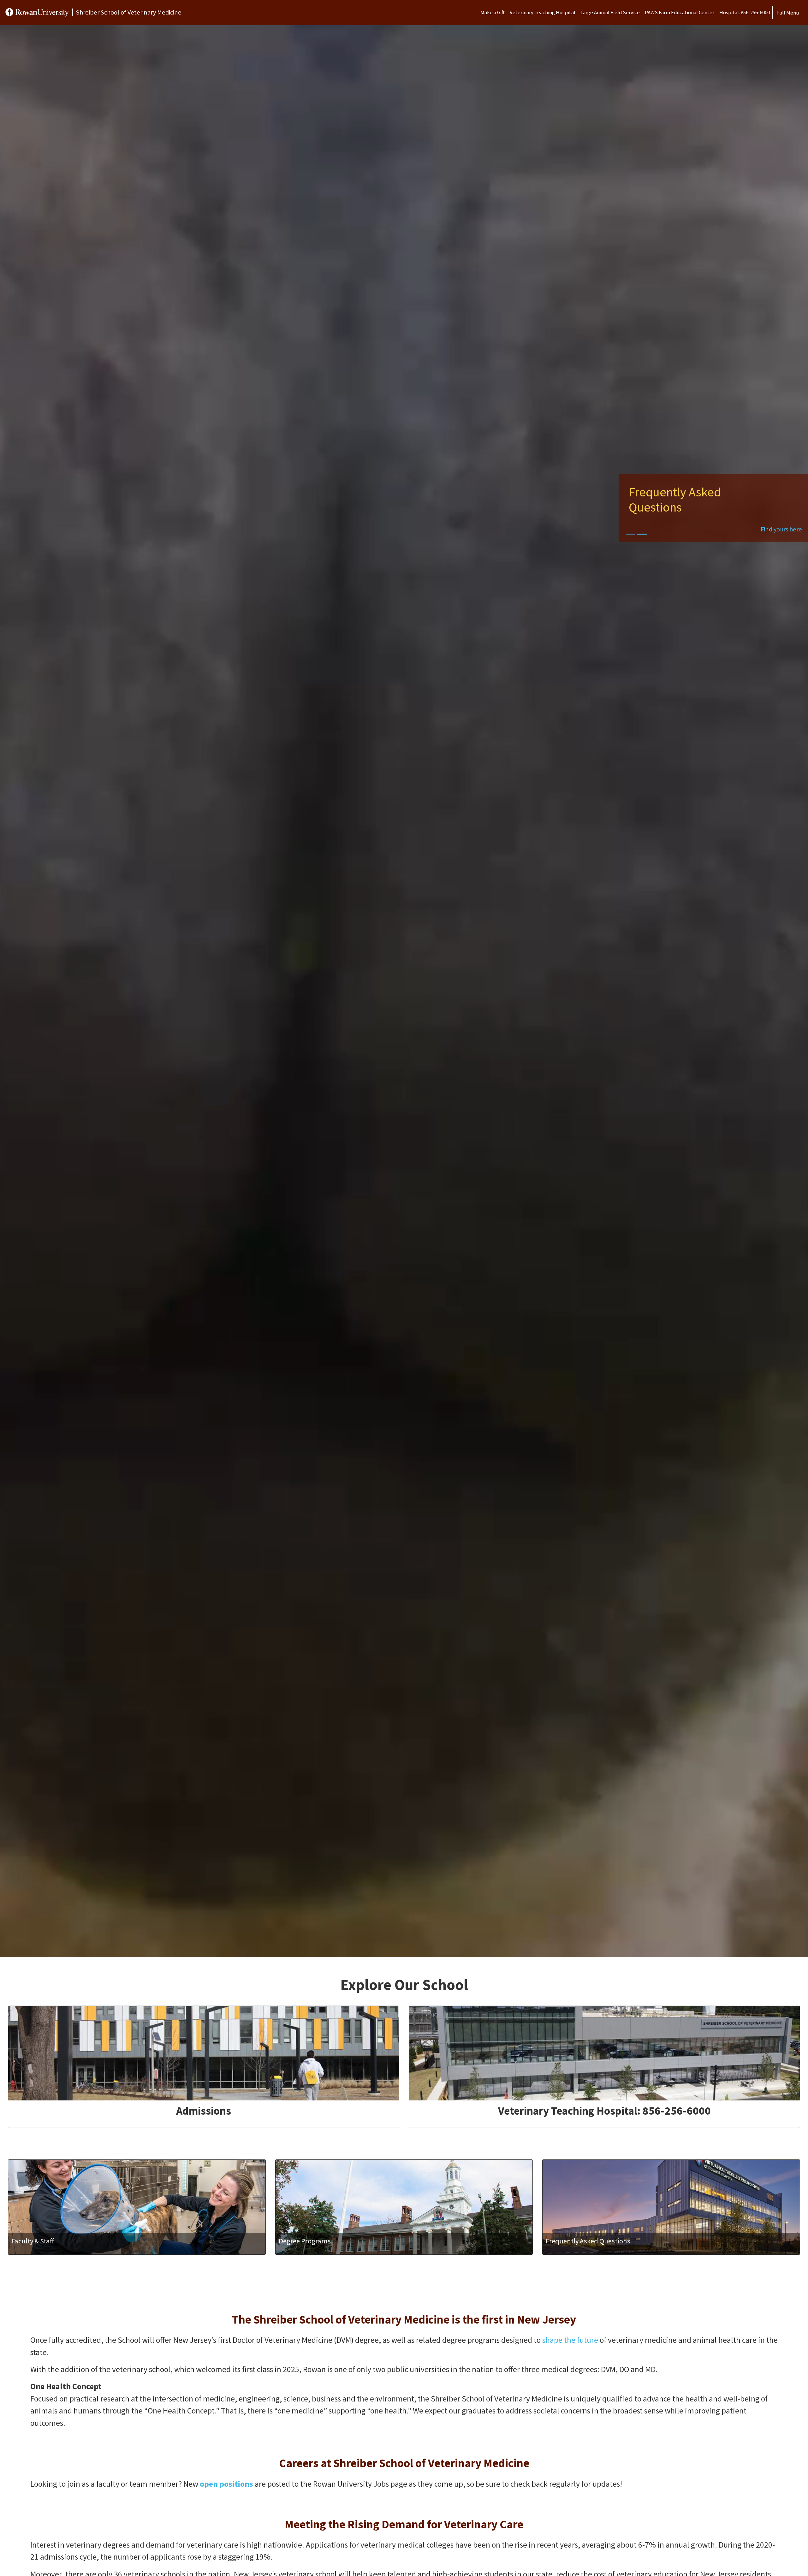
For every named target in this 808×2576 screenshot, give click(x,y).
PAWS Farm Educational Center (680, 12)
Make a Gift (493, 12)
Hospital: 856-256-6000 (745, 12)
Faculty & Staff (33, 2241)
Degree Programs (305, 2241)
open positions (226, 2484)
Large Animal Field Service (610, 12)
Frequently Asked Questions (588, 2241)
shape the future (570, 2340)
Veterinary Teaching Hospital (543, 12)
